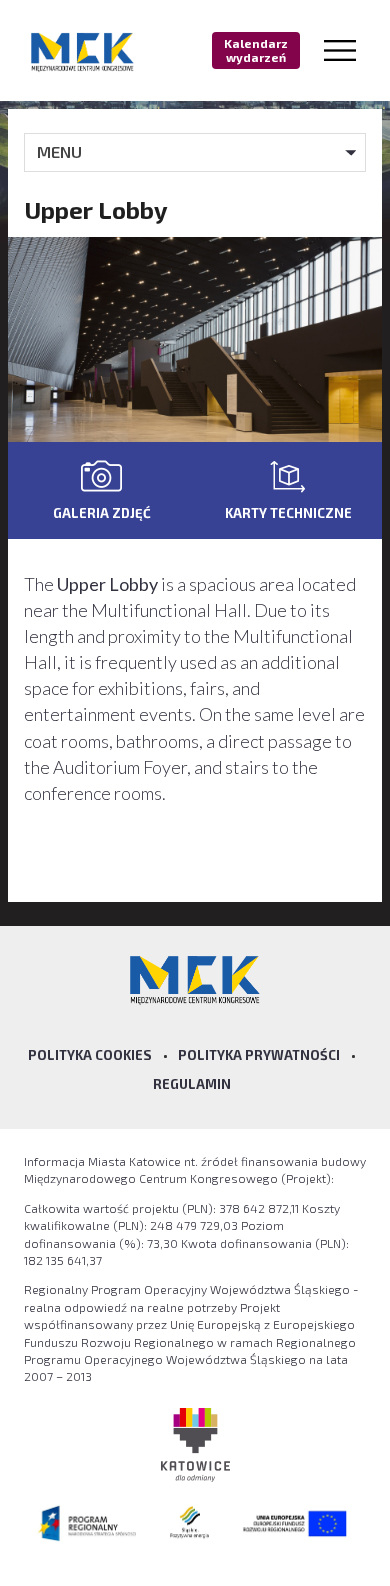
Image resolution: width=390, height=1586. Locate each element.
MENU (59, 151)
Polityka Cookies (90, 1055)
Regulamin (192, 1084)
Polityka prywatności (259, 1055)
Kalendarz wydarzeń (256, 50)
